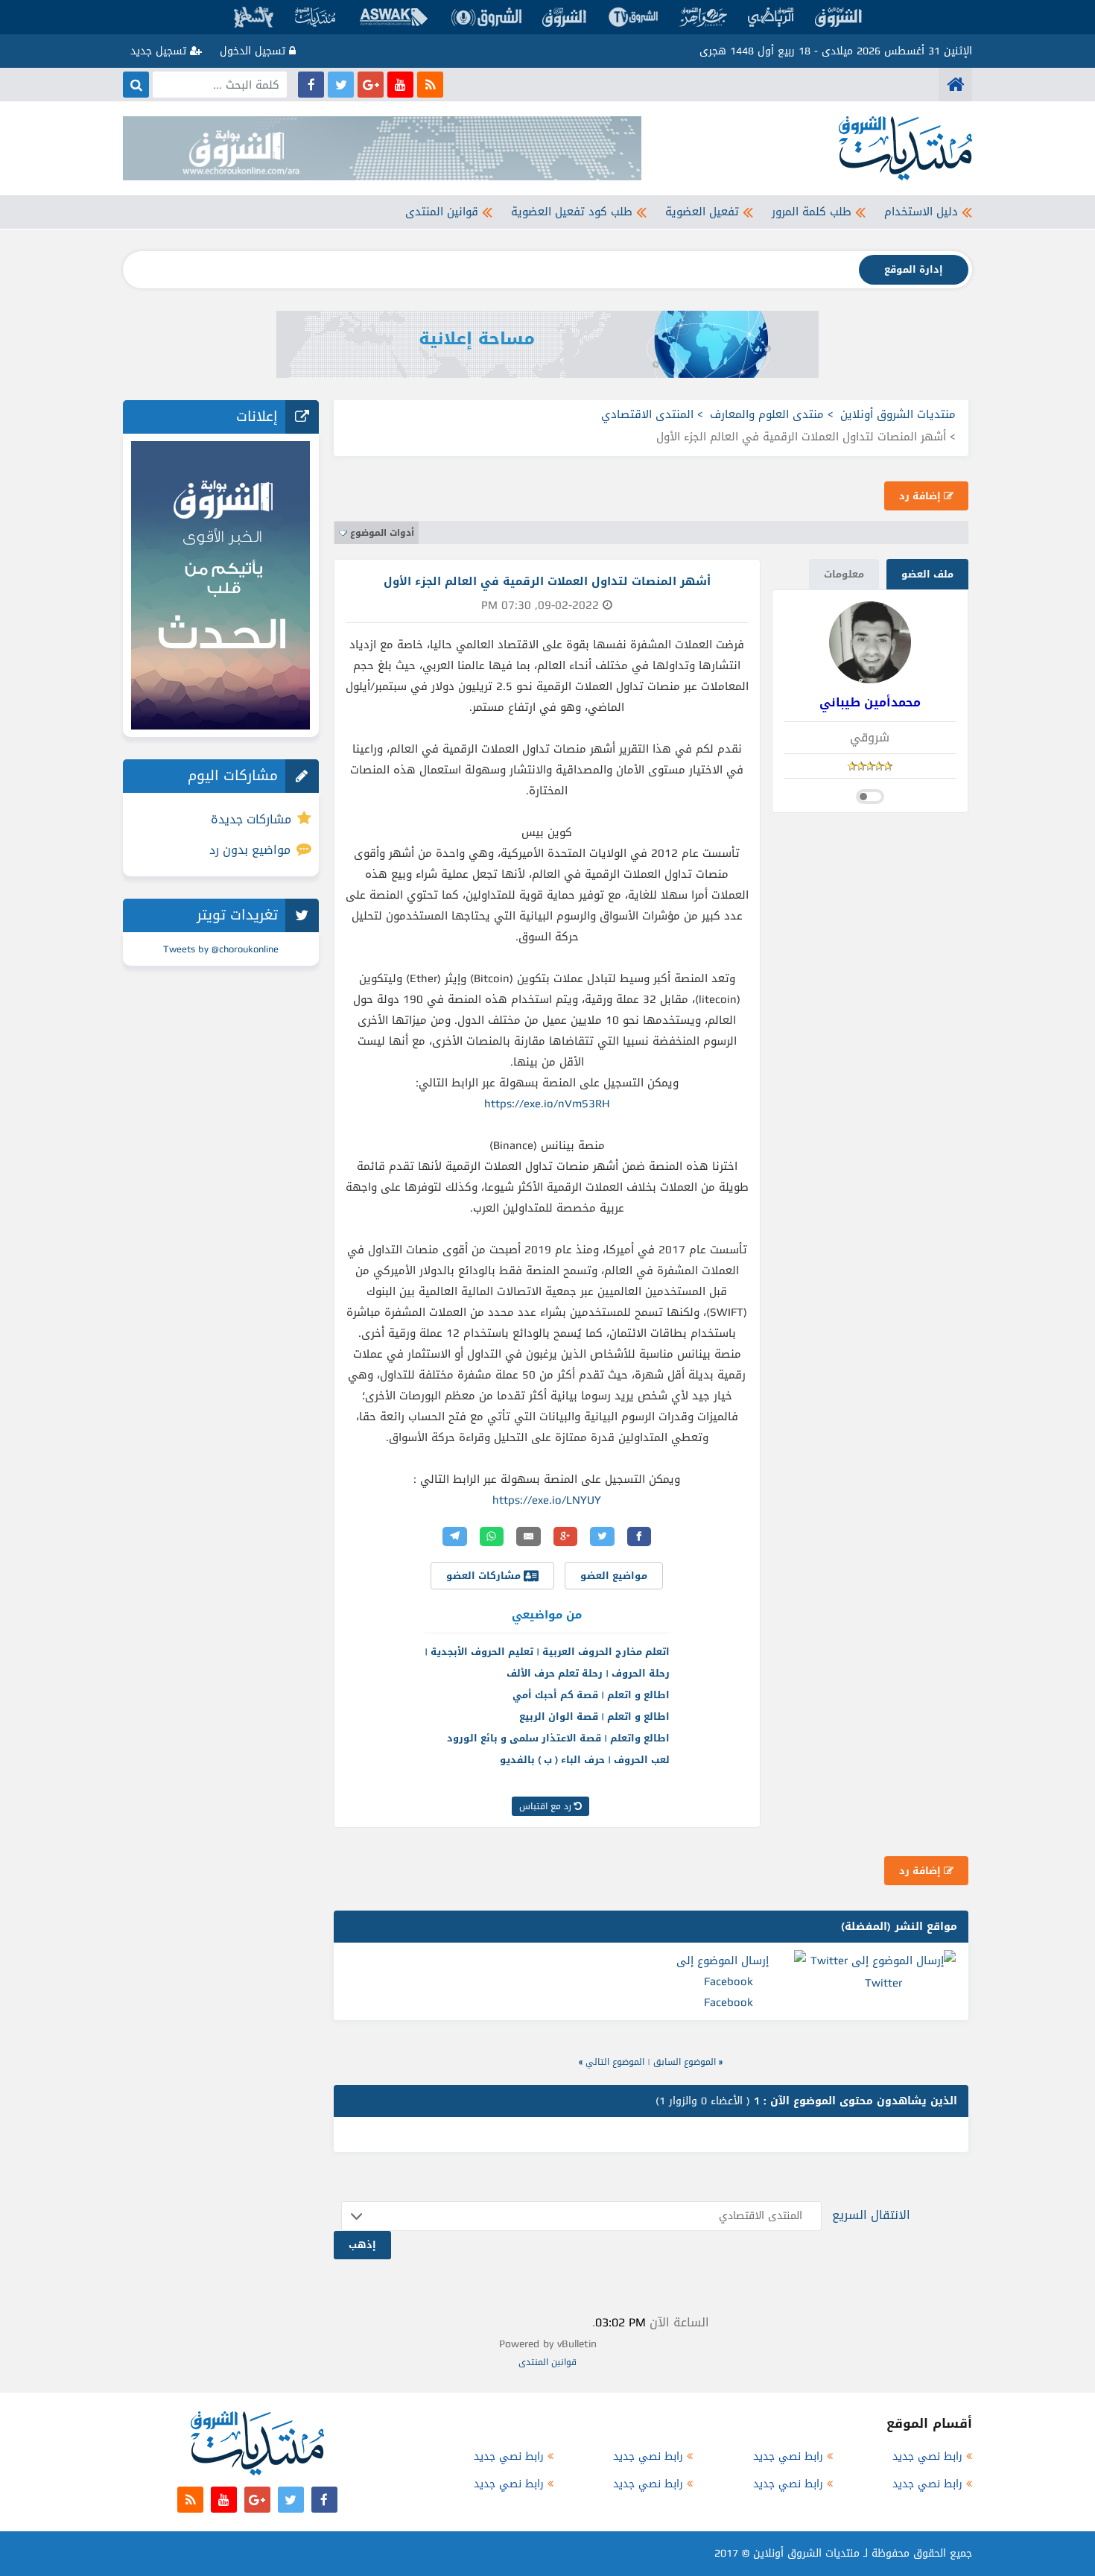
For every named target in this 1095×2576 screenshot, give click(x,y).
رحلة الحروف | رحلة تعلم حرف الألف (588, 1673)
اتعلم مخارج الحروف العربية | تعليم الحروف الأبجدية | (547, 1652)
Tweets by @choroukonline (221, 949)
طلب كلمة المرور (812, 212)
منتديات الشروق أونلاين (898, 414)
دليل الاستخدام (921, 212)
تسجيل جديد (160, 51)
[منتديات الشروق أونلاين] (955, 85)
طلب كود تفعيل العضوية (572, 212)
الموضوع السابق (685, 2062)
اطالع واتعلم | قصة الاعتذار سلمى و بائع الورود (558, 1738)
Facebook (729, 2002)
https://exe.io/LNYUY (547, 1500)
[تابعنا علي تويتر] (341, 85)
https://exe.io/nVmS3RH (547, 1104)
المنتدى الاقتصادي (647, 414)
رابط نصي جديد (927, 2456)
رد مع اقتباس (547, 1806)
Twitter (883, 1983)
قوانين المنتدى (442, 212)
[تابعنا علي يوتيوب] (400, 85)
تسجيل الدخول (254, 51)
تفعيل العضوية (702, 212)
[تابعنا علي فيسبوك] (311, 85)
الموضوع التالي (615, 2062)
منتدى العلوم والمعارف (767, 414)
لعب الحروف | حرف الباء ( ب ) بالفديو (585, 1760)
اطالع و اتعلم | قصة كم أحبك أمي (591, 1695)
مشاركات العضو (485, 1576)
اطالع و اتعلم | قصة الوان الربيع (594, 1716)
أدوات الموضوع (382, 533)
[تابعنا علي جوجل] (371, 85)
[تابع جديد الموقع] (430, 85)
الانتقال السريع (871, 2215)
